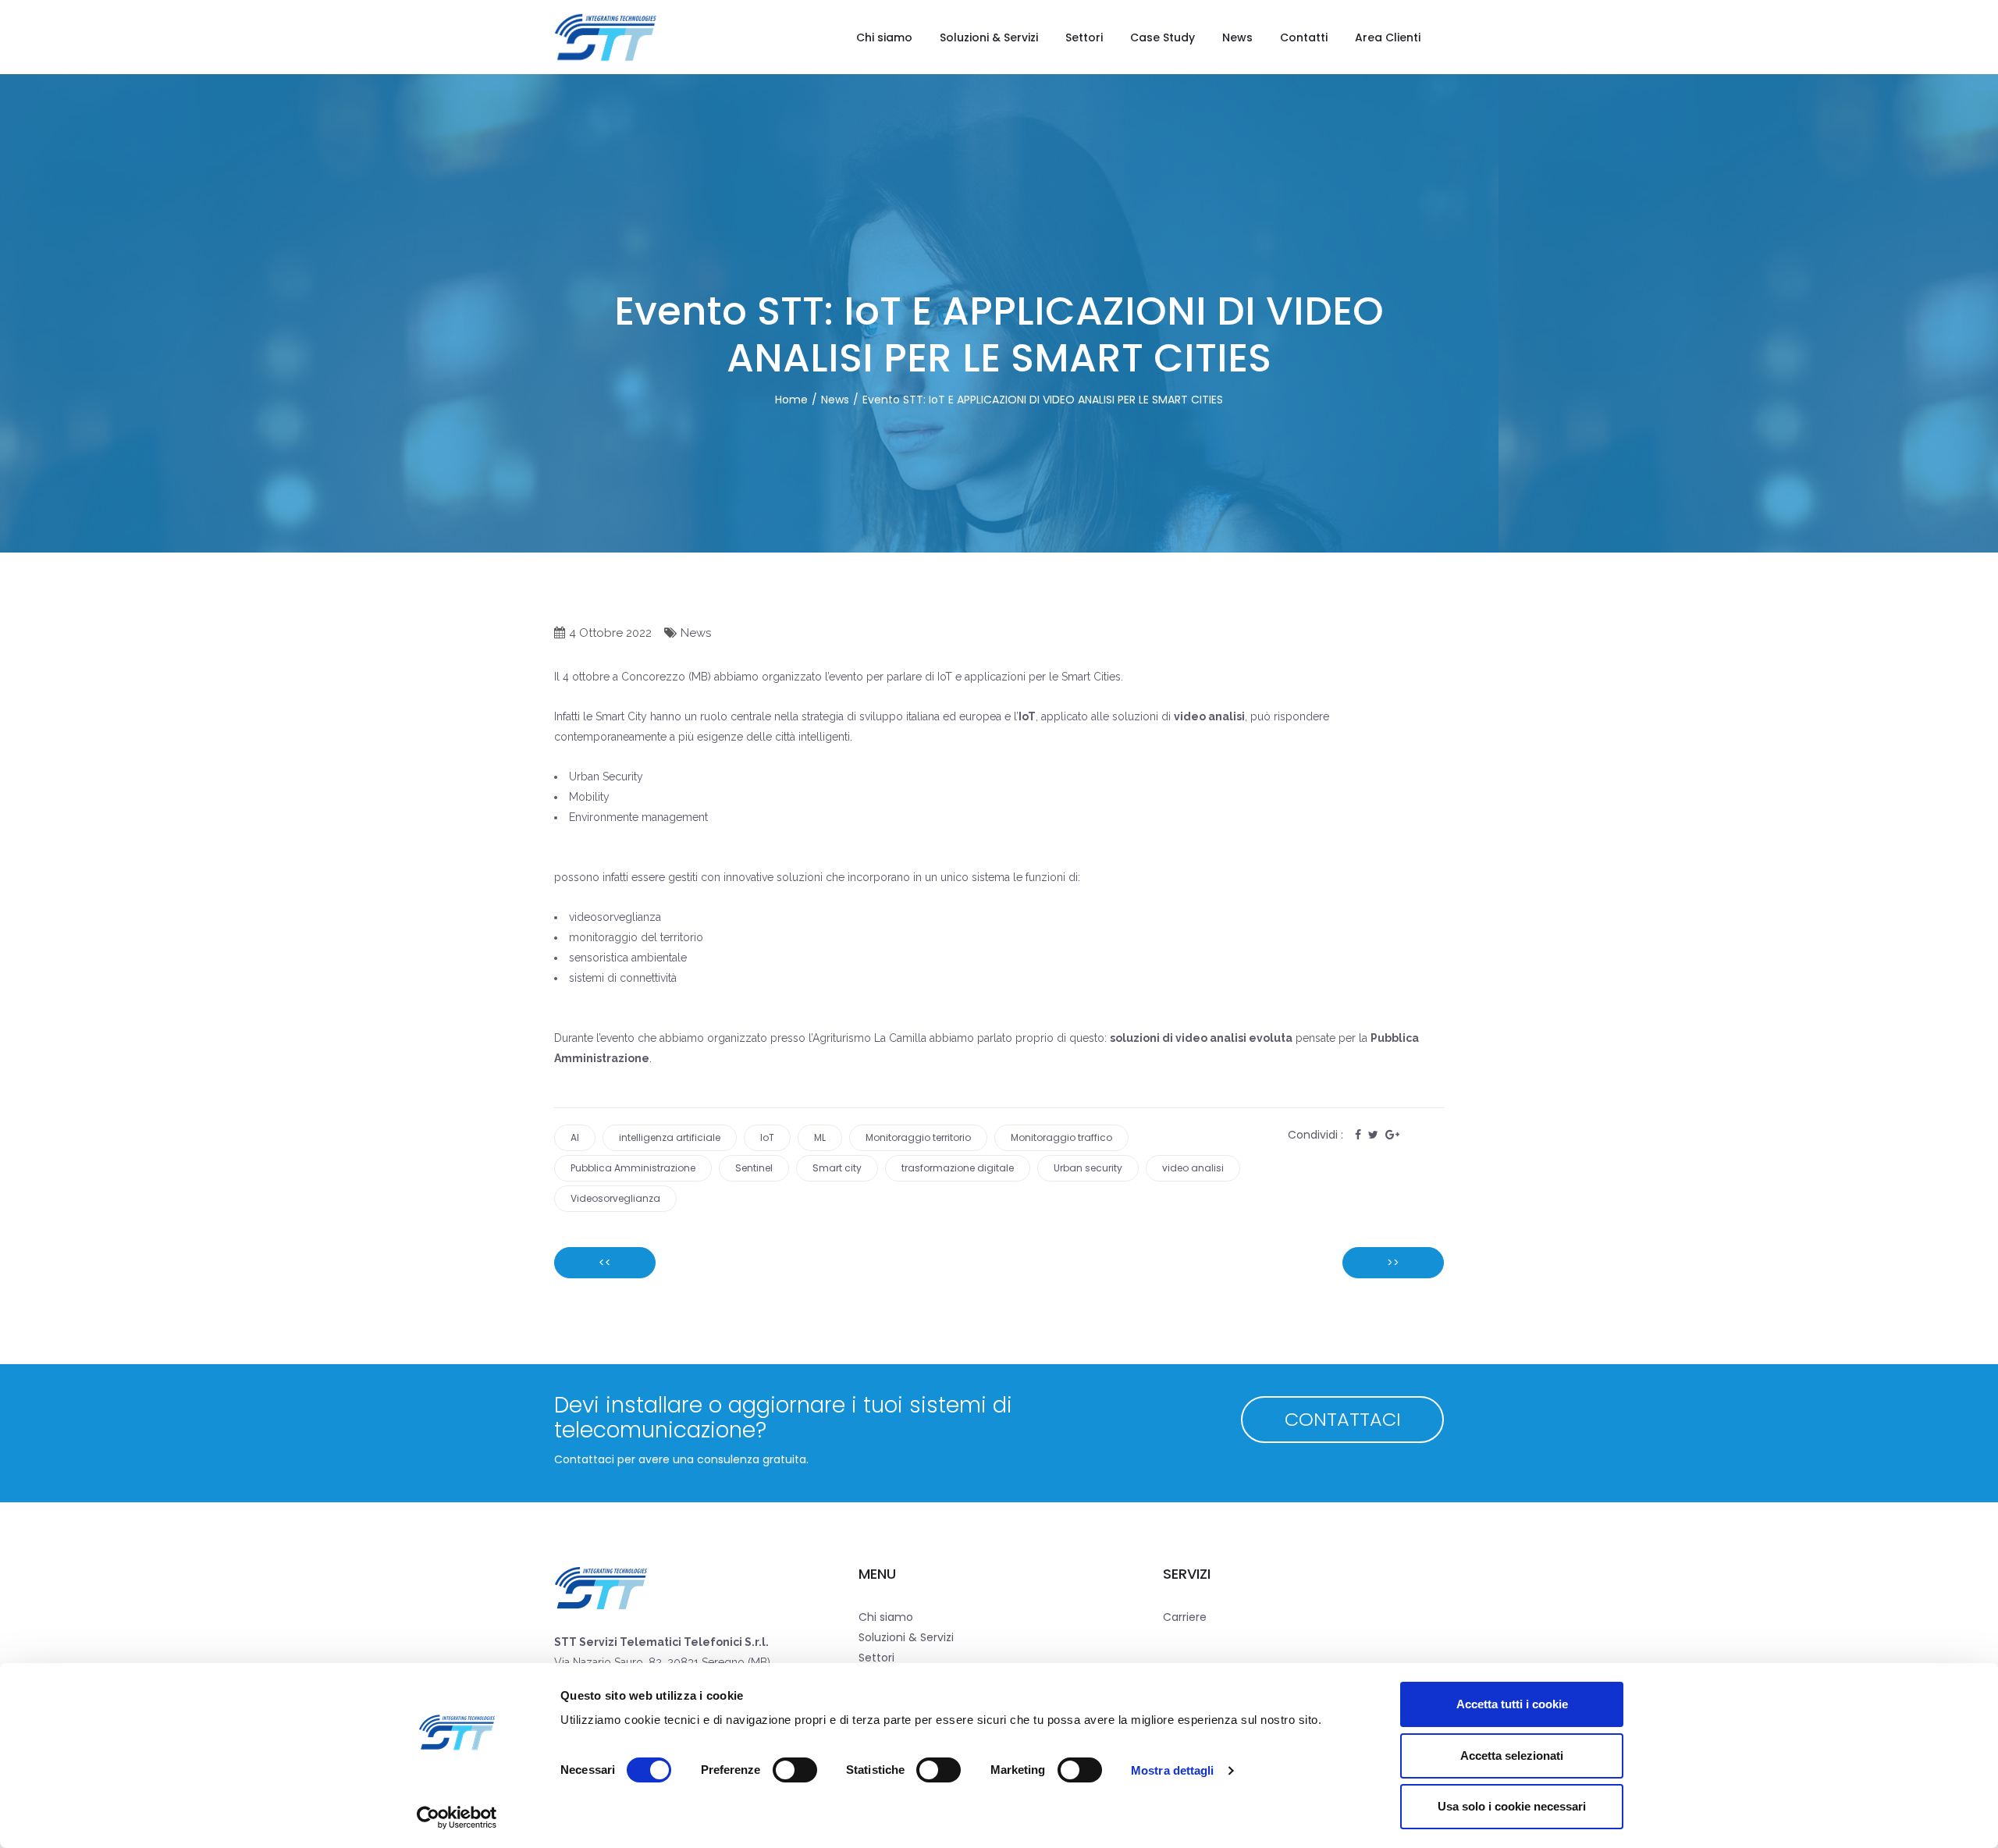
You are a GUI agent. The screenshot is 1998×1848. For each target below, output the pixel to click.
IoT (767, 1137)
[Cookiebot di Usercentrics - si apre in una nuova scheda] (457, 1818)
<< (605, 1263)
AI (575, 1137)
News (1237, 37)
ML (820, 1137)
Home (791, 400)
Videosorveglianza (615, 1198)
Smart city (837, 1168)
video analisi (1193, 1168)
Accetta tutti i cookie (1512, 1704)
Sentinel (754, 1168)
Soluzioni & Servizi (989, 37)
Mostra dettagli (1173, 1770)
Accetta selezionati (1512, 1756)
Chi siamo (884, 37)
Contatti (1304, 37)
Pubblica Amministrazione (633, 1168)
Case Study (1163, 37)
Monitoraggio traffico (1061, 1137)
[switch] (795, 1770)
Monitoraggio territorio (918, 1137)
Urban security (1088, 1168)
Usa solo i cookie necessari (1512, 1806)
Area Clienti (1388, 37)
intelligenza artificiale (670, 1137)
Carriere (1185, 1617)
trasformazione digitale (958, 1168)
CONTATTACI (1343, 1419)
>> (1393, 1263)
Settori (1084, 37)
